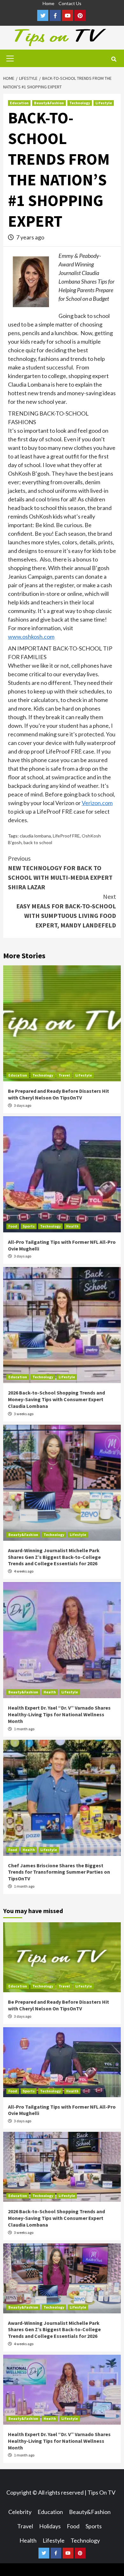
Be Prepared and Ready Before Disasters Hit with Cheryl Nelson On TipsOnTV (59, 1094)
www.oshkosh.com (31, 637)
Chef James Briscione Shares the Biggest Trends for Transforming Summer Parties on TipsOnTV (59, 1872)
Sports (29, 1226)
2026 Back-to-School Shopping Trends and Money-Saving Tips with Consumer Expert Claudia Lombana (56, 1399)
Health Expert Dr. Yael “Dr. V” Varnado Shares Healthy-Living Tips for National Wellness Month (59, 1714)
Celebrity (20, 2512)
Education (19, 103)
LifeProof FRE (66, 836)
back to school (38, 842)
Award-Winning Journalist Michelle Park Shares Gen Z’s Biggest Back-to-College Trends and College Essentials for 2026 (54, 1557)
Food (13, 1226)
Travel (64, 1075)
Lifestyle (104, 103)
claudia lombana (35, 836)
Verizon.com (97, 803)
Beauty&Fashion (49, 103)
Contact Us (70, 3)
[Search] (114, 59)
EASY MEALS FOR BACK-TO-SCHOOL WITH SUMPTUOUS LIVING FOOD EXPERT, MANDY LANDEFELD (66, 911)
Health (72, 1226)
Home (48, 3)
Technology (80, 103)
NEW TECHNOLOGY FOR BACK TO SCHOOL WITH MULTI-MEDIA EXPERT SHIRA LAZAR (60, 873)
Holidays (50, 2526)
